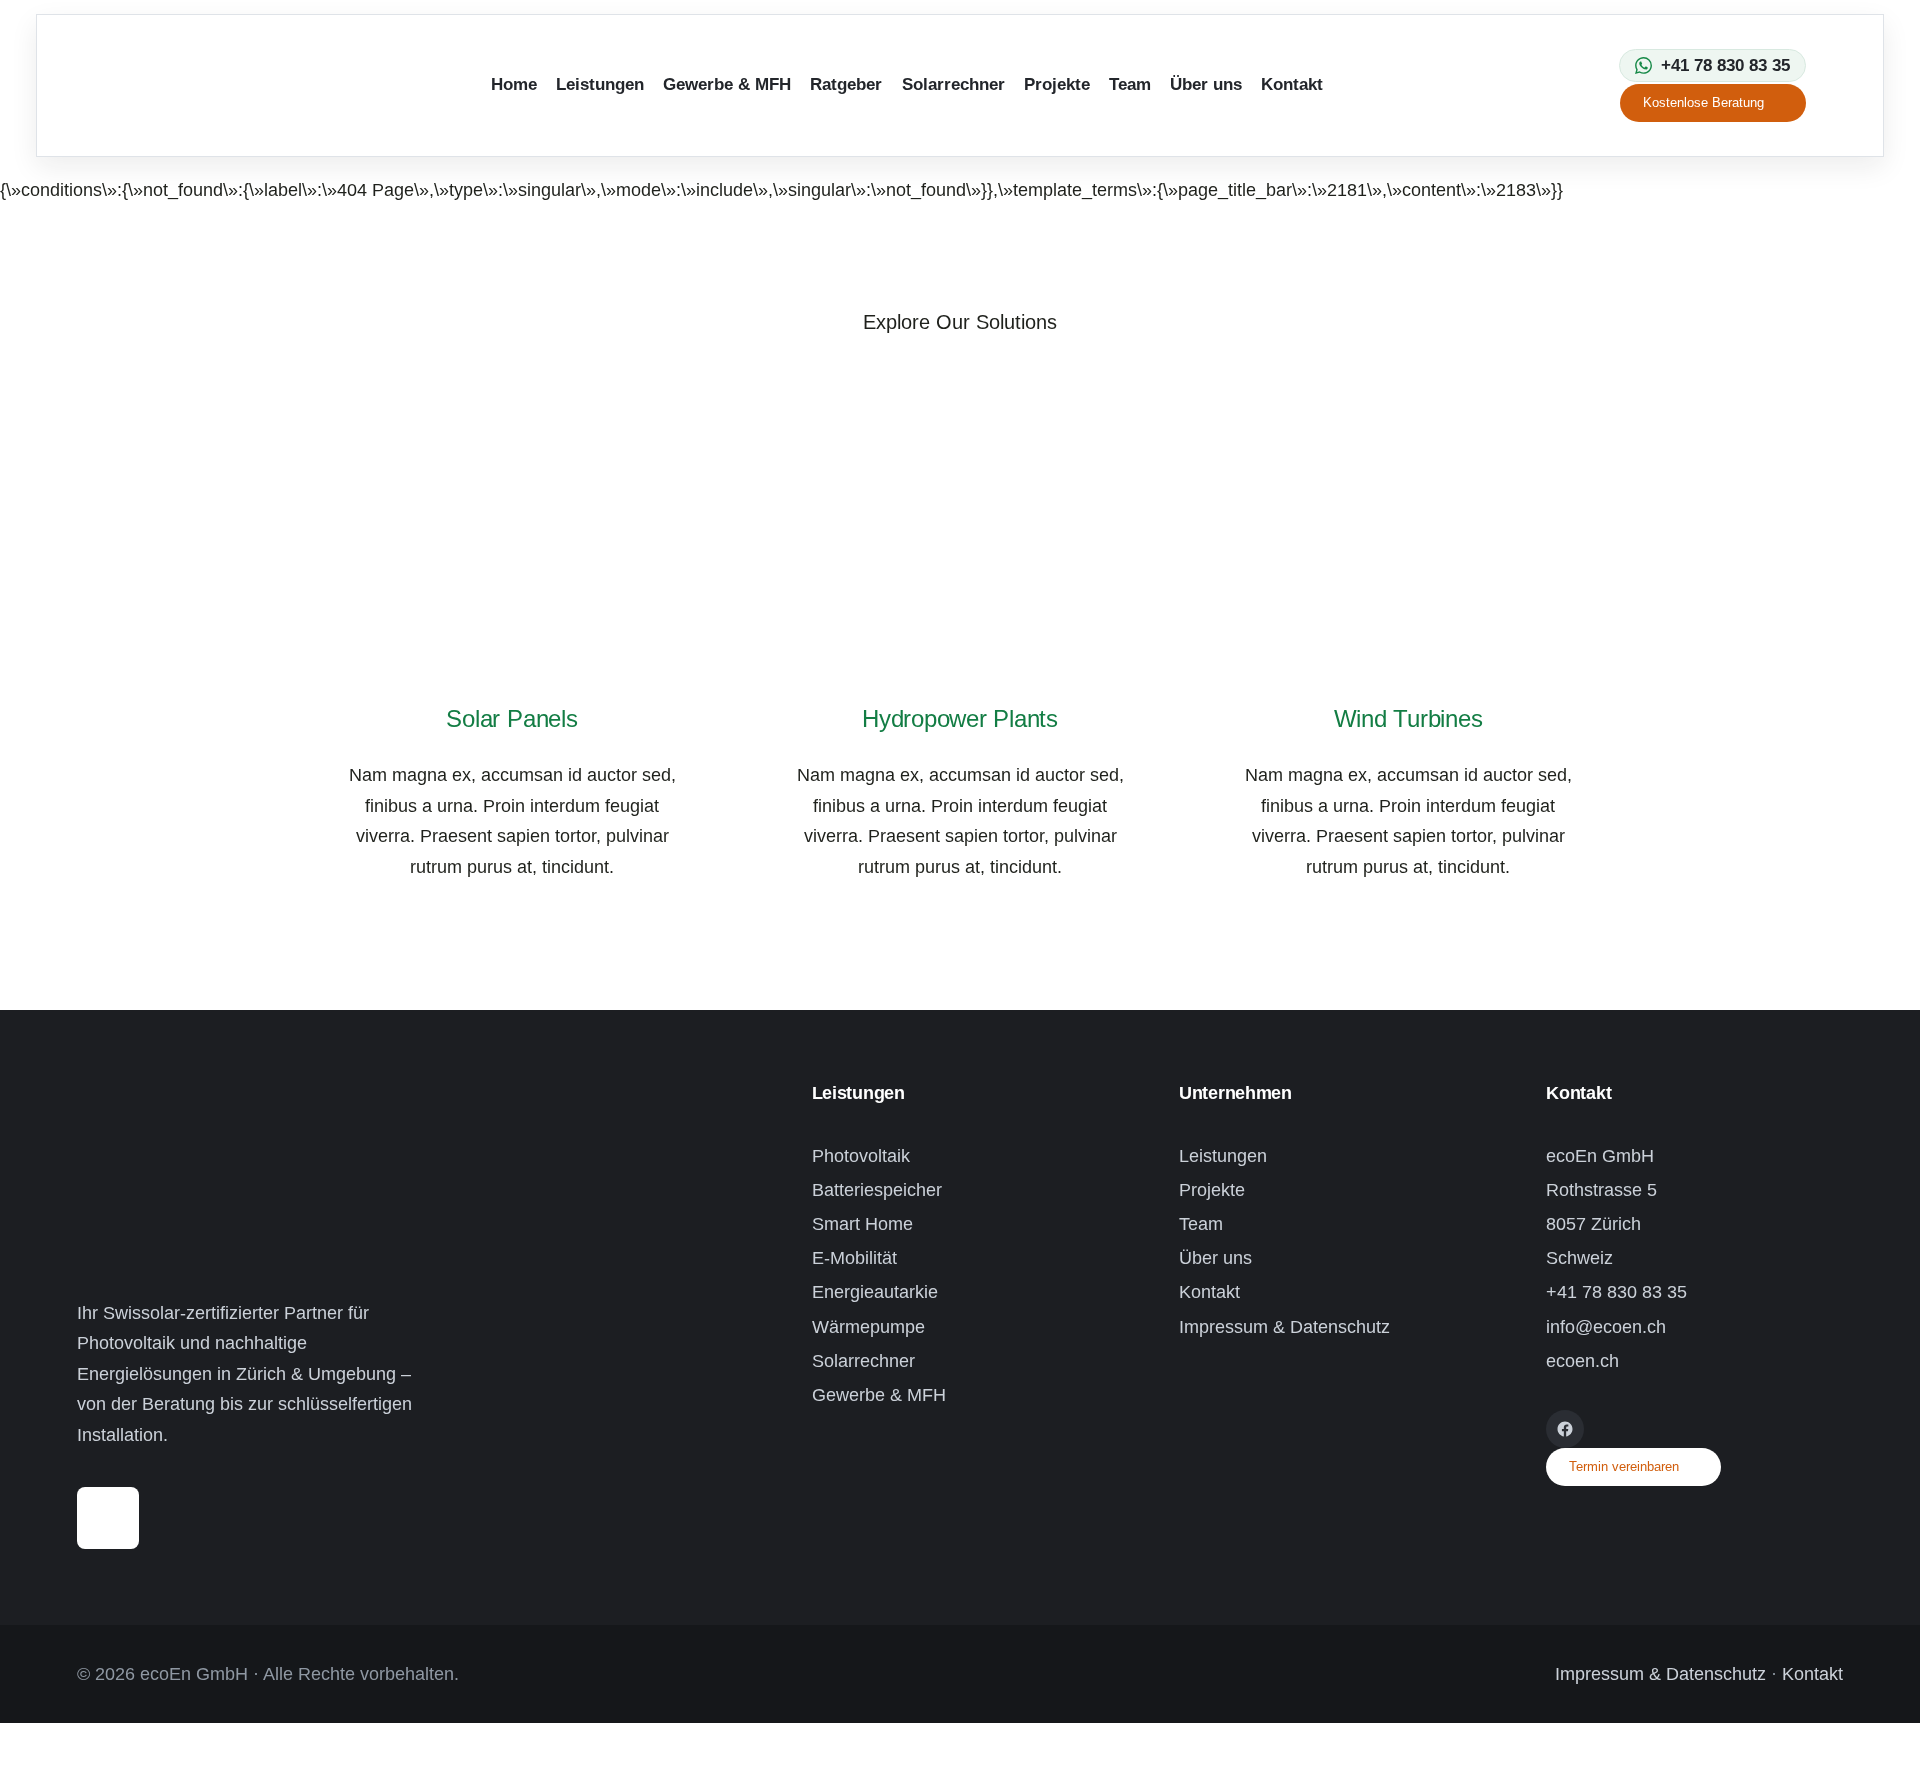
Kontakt (1292, 84)
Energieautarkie (875, 1292)
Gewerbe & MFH (727, 84)
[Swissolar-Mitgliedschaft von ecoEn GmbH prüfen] (108, 1502)
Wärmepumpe (868, 1327)
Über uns (1206, 84)
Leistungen (600, 84)
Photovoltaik (861, 1156)
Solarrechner (953, 84)
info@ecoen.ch (1606, 1327)
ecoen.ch (1582, 1361)
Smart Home (862, 1224)
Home (514, 84)
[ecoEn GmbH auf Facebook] (1565, 1429)
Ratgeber (846, 84)
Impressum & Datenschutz (1284, 1327)
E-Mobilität (854, 1258)
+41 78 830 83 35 (1616, 1292)
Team (1130, 84)
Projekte (1057, 84)
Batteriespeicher (877, 1190)
